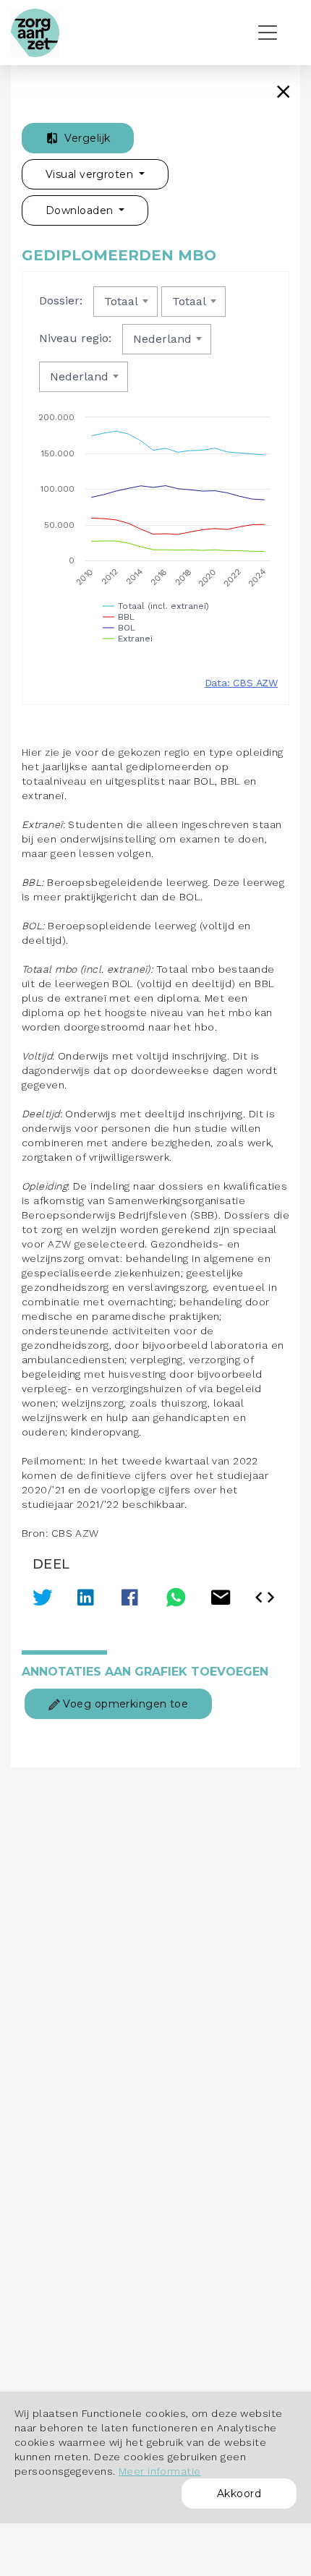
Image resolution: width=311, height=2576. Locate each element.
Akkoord (239, 2494)
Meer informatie (160, 2471)
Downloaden (81, 210)
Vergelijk (86, 138)
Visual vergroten (91, 174)
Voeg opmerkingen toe (124, 1704)
